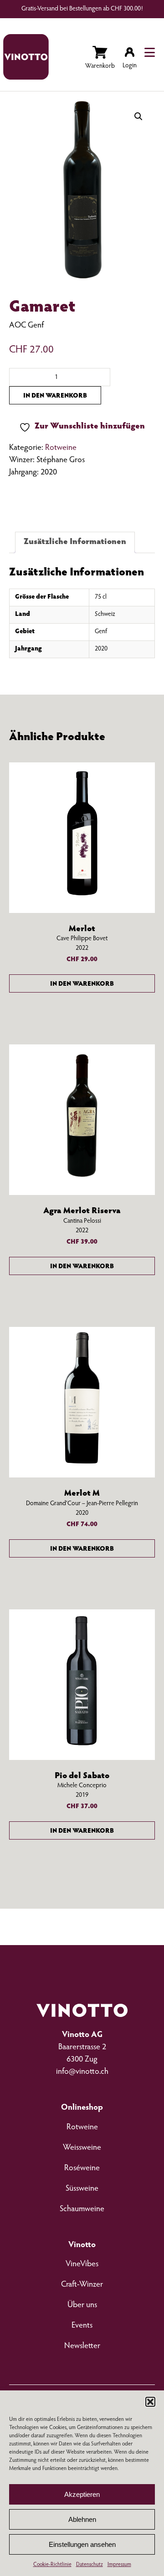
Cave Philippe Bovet (82, 939)
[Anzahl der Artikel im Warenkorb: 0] (100, 59)
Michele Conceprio (82, 1786)
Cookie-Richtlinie (52, 2565)
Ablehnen (82, 2519)
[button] (150, 2402)
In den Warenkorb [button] (82, 984)
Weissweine (82, 2148)
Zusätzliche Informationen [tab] (75, 542)
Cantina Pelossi (82, 1221)
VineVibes (82, 2264)
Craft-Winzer (82, 2285)
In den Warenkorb (55, 396)
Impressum (119, 2565)
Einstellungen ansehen (82, 2544)
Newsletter (82, 2346)
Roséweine (82, 2168)
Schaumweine (82, 2209)
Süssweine (82, 2189)
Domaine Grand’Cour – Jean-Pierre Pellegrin (82, 1504)
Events (82, 2326)
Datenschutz (90, 2565)
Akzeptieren (82, 2494)
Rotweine (61, 448)
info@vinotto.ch (82, 2072)
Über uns (82, 2305)
